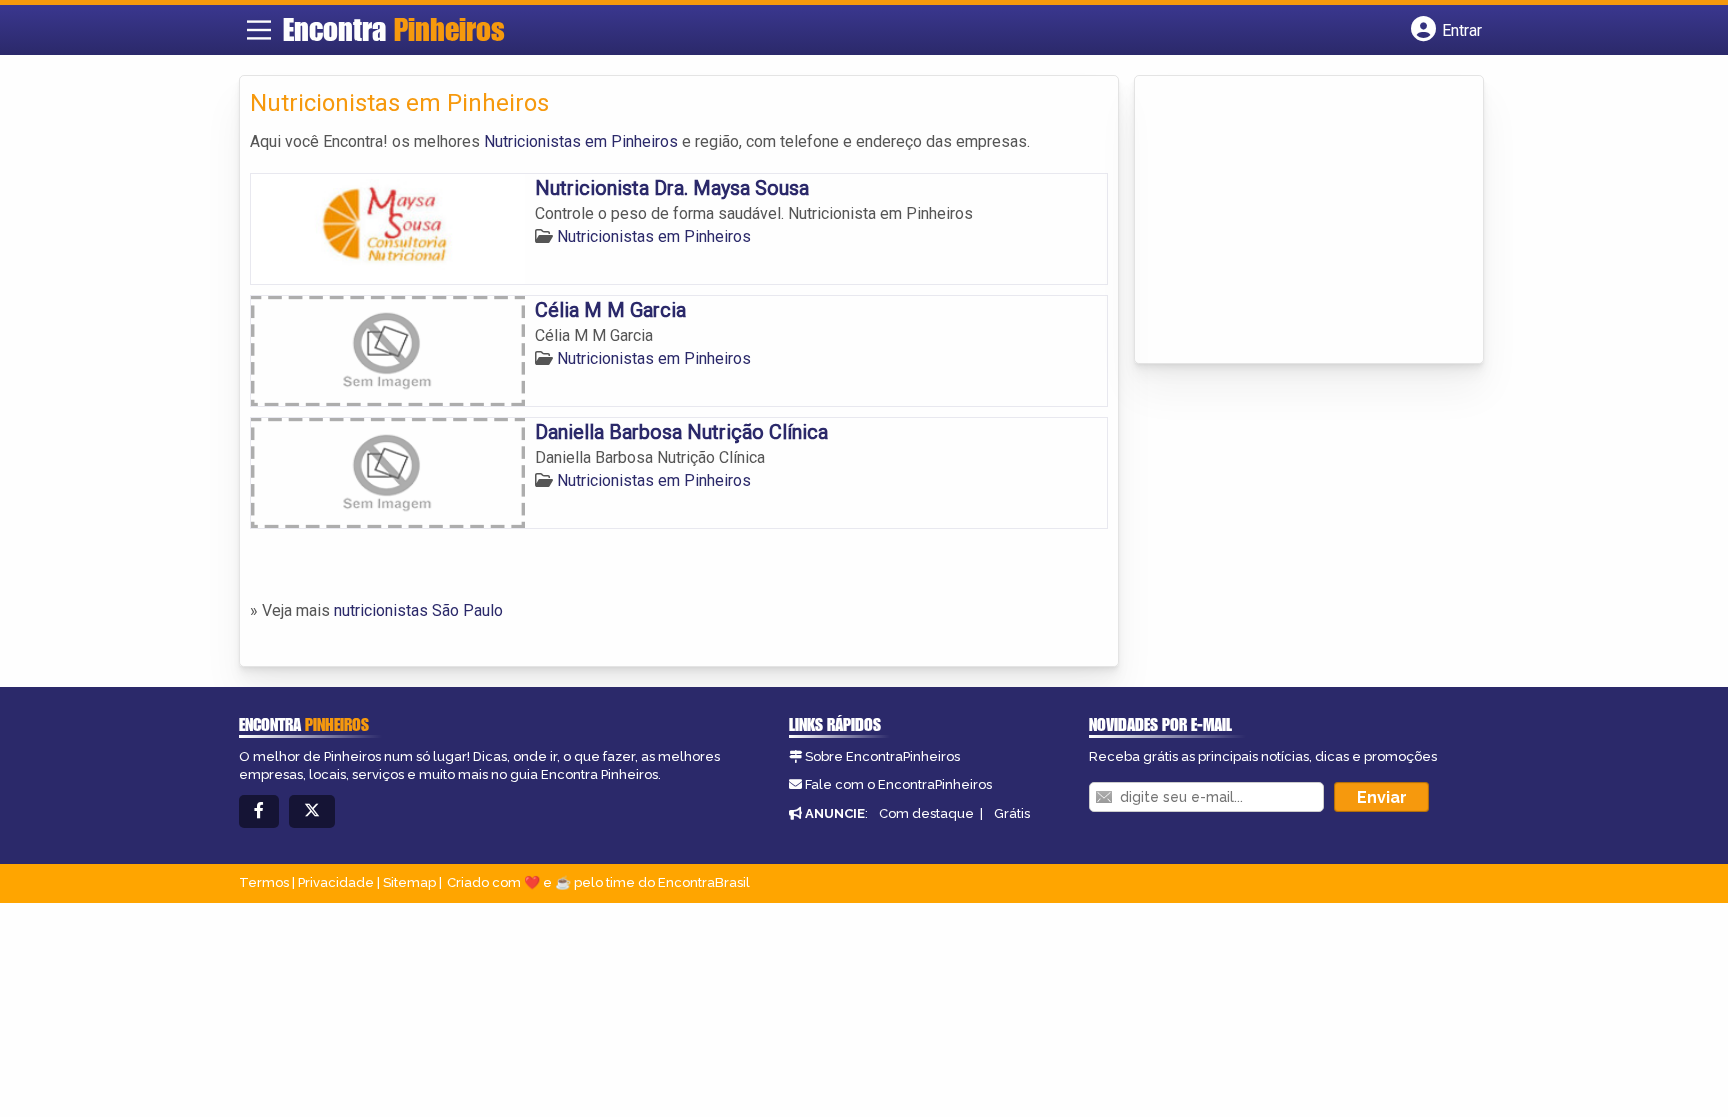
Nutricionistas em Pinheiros (581, 141)
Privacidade (336, 882)
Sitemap (409, 882)
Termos (264, 882)
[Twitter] (312, 811)
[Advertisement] (1295, 221)
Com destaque (926, 813)
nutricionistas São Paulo (418, 610)
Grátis (1012, 813)
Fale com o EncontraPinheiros (898, 784)
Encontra (394, 29)
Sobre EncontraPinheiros (882, 756)
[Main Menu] (259, 30)
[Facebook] (259, 811)
